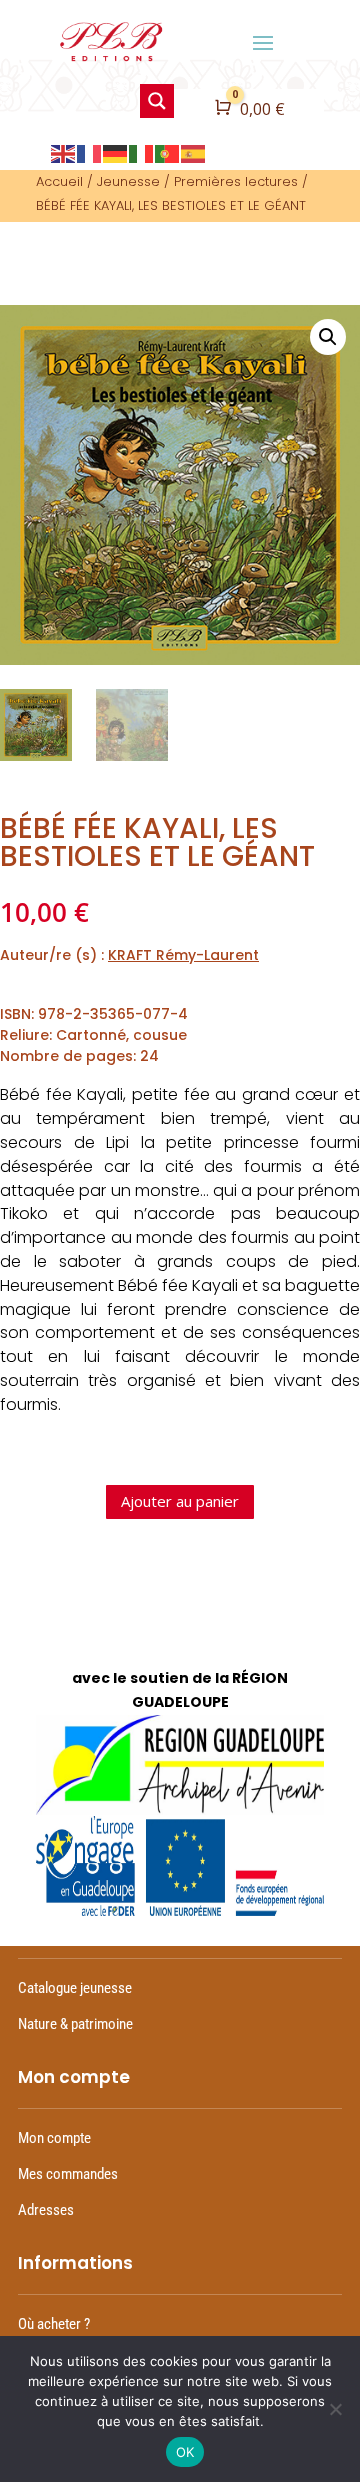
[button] (328, 337)
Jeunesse (128, 181)
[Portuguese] (168, 151)
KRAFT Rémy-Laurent (183, 955)
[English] (64, 151)
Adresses (46, 2210)
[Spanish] (194, 151)
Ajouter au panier (180, 1501)
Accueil (59, 181)
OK (185, 2452)
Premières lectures (236, 181)
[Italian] (142, 151)
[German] (116, 151)
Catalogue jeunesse (75, 1988)
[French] (90, 151)
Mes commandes (68, 2174)
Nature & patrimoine (75, 2024)
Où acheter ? (54, 2324)
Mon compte (54, 2138)
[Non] (335, 2409)
